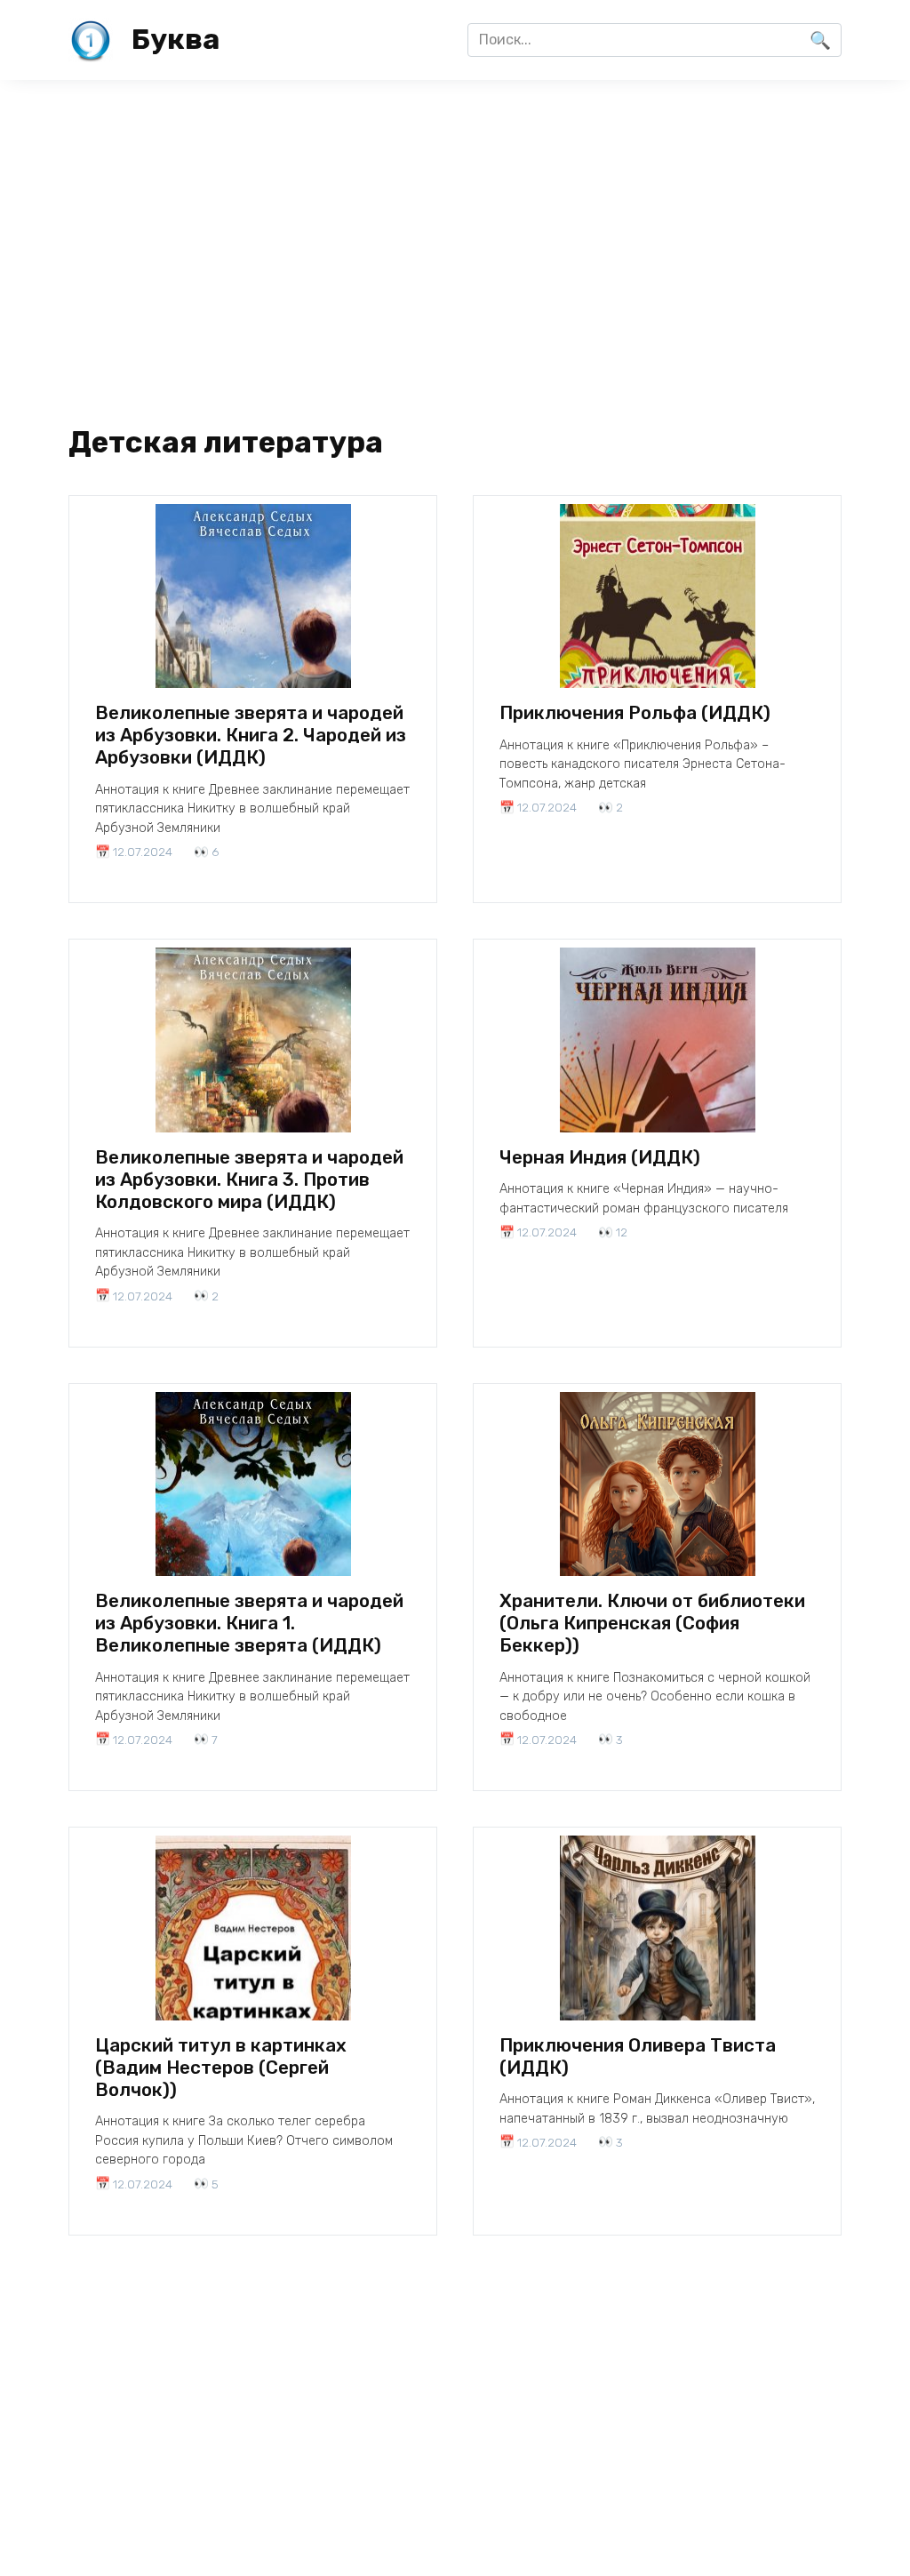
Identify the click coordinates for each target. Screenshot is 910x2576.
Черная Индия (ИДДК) (600, 1157)
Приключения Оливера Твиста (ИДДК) (638, 2056)
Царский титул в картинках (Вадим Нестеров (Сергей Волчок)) (221, 2068)
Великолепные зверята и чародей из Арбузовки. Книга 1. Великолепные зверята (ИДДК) (249, 1623)
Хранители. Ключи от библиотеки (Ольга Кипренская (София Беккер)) (652, 1623)
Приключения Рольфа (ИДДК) (635, 713)
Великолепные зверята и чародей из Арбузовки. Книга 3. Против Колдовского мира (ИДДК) (249, 1180)
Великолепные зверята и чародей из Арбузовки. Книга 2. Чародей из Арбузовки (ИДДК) (251, 735)
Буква (176, 39)
